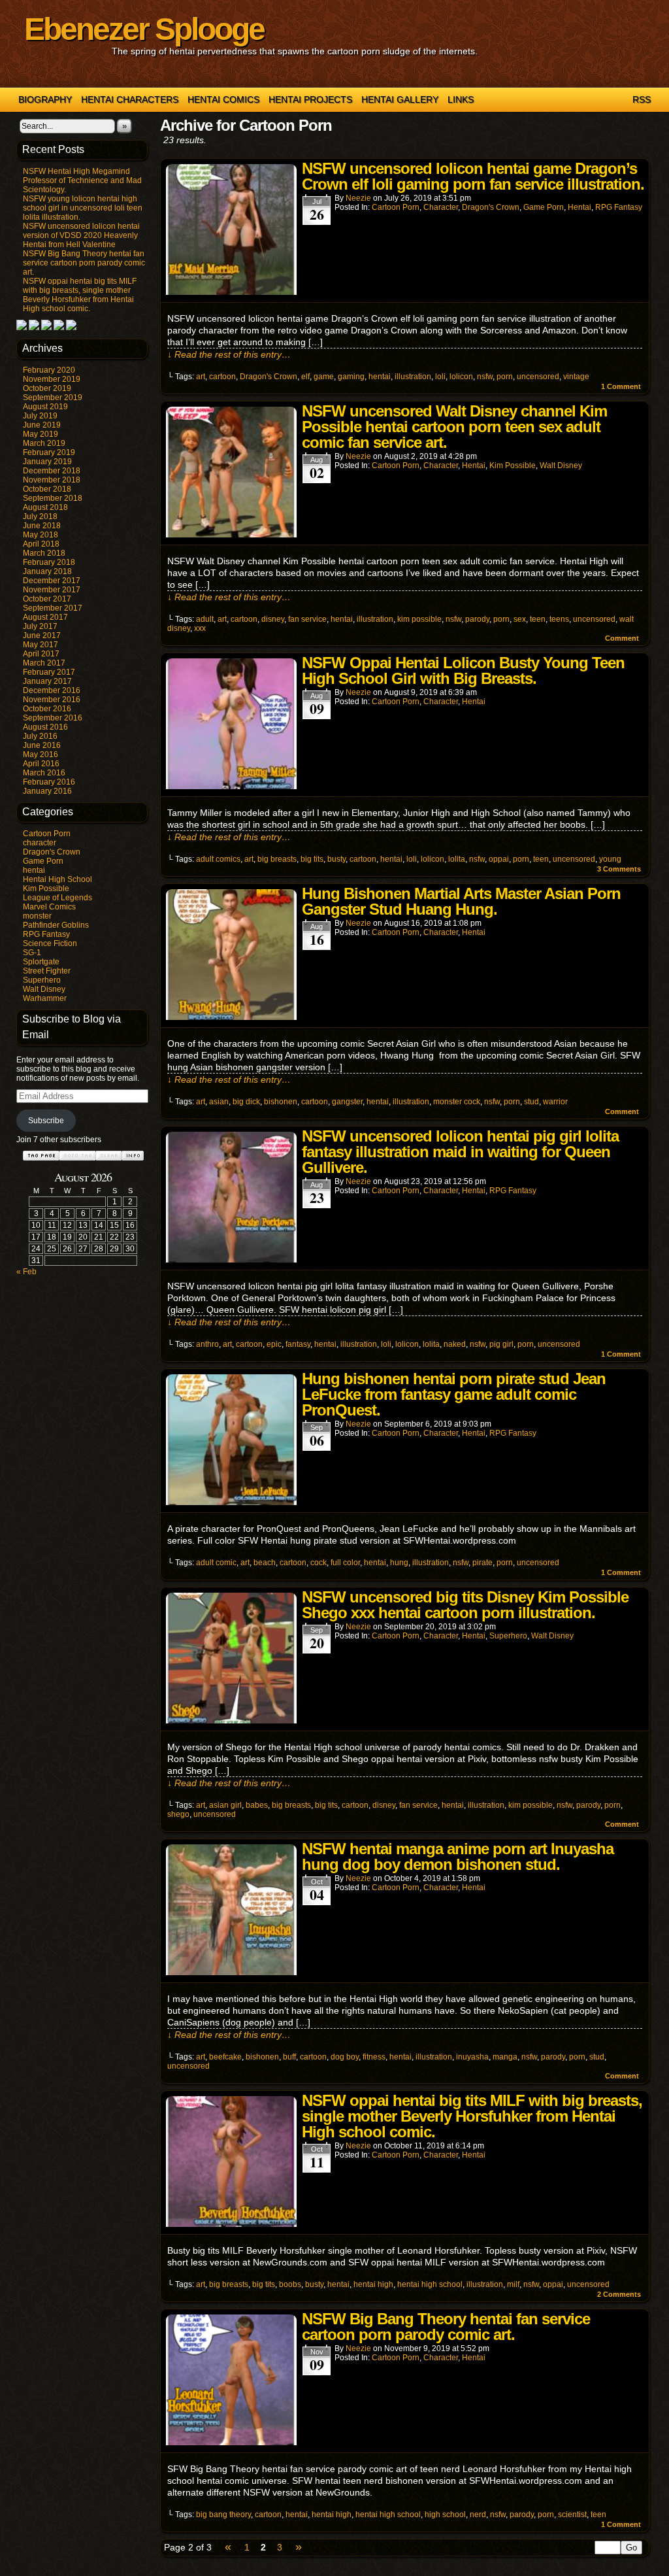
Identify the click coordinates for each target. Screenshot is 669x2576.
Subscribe (46, 1121)
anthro (207, 1344)
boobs (290, 2284)
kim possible (419, 619)
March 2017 (44, 663)
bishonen (281, 1102)
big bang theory (223, 2515)
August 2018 (45, 507)
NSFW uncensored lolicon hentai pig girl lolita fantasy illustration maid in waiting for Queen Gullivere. (460, 1152)
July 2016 (40, 736)
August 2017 (45, 617)
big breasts (277, 859)
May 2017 (41, 645)
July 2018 (40, 517)
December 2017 (52, 581)
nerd (478, 2515)
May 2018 (41, 535)
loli (440, 377)
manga (505, 2057)
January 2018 (47, 571)
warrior (555, 1102)
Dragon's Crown (52, 852)
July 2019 (40, 416)
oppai (499, 859)
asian (219, 1102)
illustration (413, 377)
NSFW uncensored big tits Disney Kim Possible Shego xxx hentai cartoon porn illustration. (465, 1605)
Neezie (358, 198)
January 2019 (47, 462)
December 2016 (52, 690)
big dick (246, 1102)
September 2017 (53, 608)
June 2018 (42, 526)
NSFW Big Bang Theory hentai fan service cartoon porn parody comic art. (84, 263)
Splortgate (41, 962)
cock (318, 1563)
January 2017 (47, 681)
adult (205, 619)
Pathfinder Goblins (56, 925)
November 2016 (52, 700)
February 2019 (49, 452)
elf (305, 377)
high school (445, 2515)
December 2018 (52, 471)
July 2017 (40, 626)
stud (531, 1102)
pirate (482, 1563)
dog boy (345, 2057)
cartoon (222, 377)
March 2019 (44, 443)
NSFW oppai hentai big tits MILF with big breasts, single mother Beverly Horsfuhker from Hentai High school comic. (80, 295)
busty (336, 859)
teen (538, 619)
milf (513, 2284)
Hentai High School (57, 879)
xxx (200, 628)
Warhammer (45, 998)
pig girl (501, 1344)
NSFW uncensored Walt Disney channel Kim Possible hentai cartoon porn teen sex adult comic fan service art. (454, 427)
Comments (619, 869)
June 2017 (42, 636)
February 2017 (49, 672)
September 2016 (53, 718)
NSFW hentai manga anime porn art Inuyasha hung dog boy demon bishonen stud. (458, 1856)
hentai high (373, 2284)
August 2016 (45, 727)
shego (178, 1814)
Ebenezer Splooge (144, 29)
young (610, 859)
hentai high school (430, 2284)
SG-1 (32, 953)
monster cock (457, 1102)
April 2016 (41, 764)
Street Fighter (47, 971)
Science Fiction (50, 943)
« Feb (26, 1272)
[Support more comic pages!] (22, 328)
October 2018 (47, 489)
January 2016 (47, 791)
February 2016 (49, 782)
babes (257, 1805)
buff (289, 2057)
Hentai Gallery (400, 99)
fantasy (298, 1344)
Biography (45, 99)
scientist (572, 2515)
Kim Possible (46, 889)
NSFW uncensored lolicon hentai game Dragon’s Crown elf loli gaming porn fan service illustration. (473, 176)
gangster (347, 1102)
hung (399, 1563)
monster (37, 916)
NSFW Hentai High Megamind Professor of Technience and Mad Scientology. (82, 180)
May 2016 (41, 754)
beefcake (225, 2057)
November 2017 (52, 590)
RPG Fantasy (46, 934)
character (40, 843)
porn (505, 377)
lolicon (461, 377)
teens (559, 619)
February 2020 (49, 370)
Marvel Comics (49, 907)
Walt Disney (44, 989)
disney (273, 619)
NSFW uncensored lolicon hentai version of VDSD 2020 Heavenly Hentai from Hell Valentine (81, 235)
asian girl (225, 1805)
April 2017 (41, 654)
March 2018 (44, 553)
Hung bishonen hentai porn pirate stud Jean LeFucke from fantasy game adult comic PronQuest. (454, 1394)
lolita (457, 859)
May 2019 (41, 434)
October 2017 (47, 599)
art (201, 377)
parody (477, 619)
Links (461, 99)
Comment (621, 386)
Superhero (42, 980)
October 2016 (47, 709)
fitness (374, 2057)
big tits (312, 859)
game (324, 377)
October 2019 (47, 388)
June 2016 (42, 745)
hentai (34, 870)
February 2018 (49, 562)
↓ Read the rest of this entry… (229, 354)
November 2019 (52, 379)
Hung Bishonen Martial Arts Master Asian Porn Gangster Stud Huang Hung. (461, 901)
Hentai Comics (223, 99)
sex (520, 619)
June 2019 (42, 425)
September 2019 (53, 398)
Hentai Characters (130, 99)
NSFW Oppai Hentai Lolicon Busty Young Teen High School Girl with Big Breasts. (463, 670)
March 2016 (44, 773)
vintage (576, 377)
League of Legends (57, 898)
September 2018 (53, 498)
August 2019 (45, 407)
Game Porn (43, 861)
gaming (351, 377)
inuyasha (472, 2057)
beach (265, 1563)
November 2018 (52, 480)
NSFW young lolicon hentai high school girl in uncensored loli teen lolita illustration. (83, 208)
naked (455, 1344)
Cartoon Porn (47, 834)
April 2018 (41, 544)
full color (345, 1563)
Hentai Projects (310, 99)
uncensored (538, 377)
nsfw (485, 377)
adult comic (216, 1563)
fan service (307, 619)
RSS (642, 99)
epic (274, 1344)
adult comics (218, 859)
